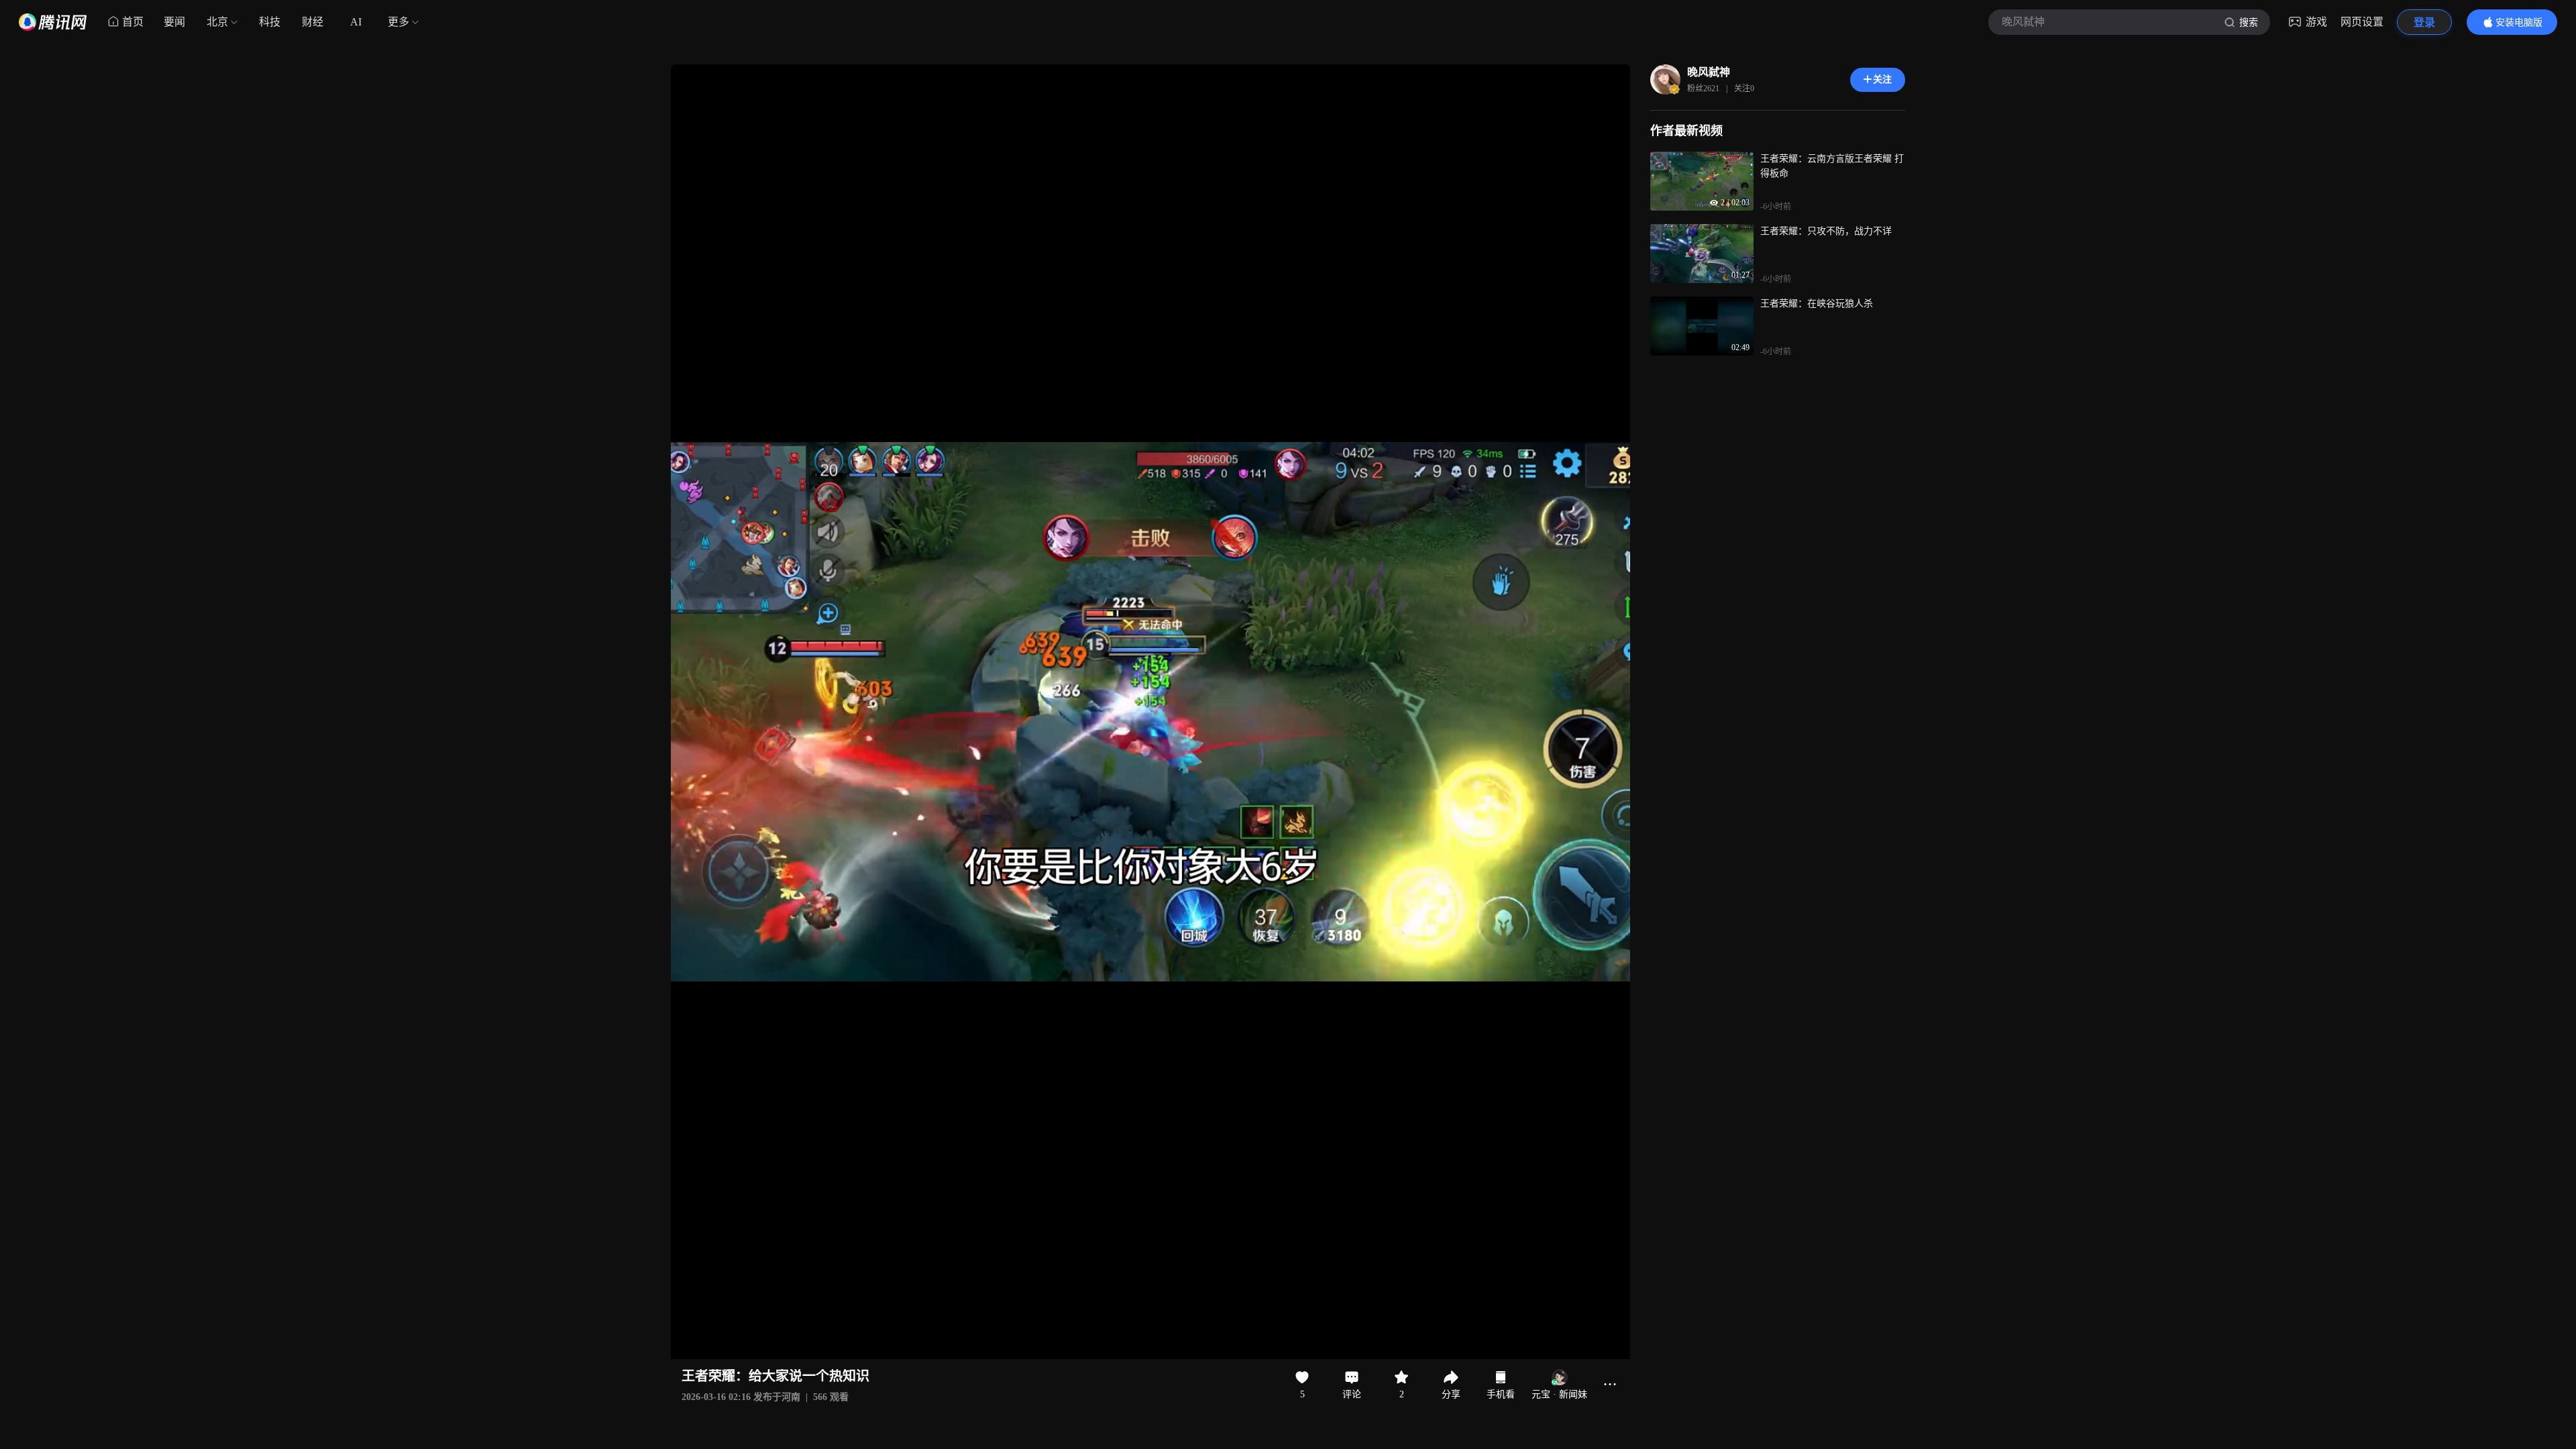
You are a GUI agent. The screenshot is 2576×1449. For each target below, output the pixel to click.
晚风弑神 (1709, 72)
